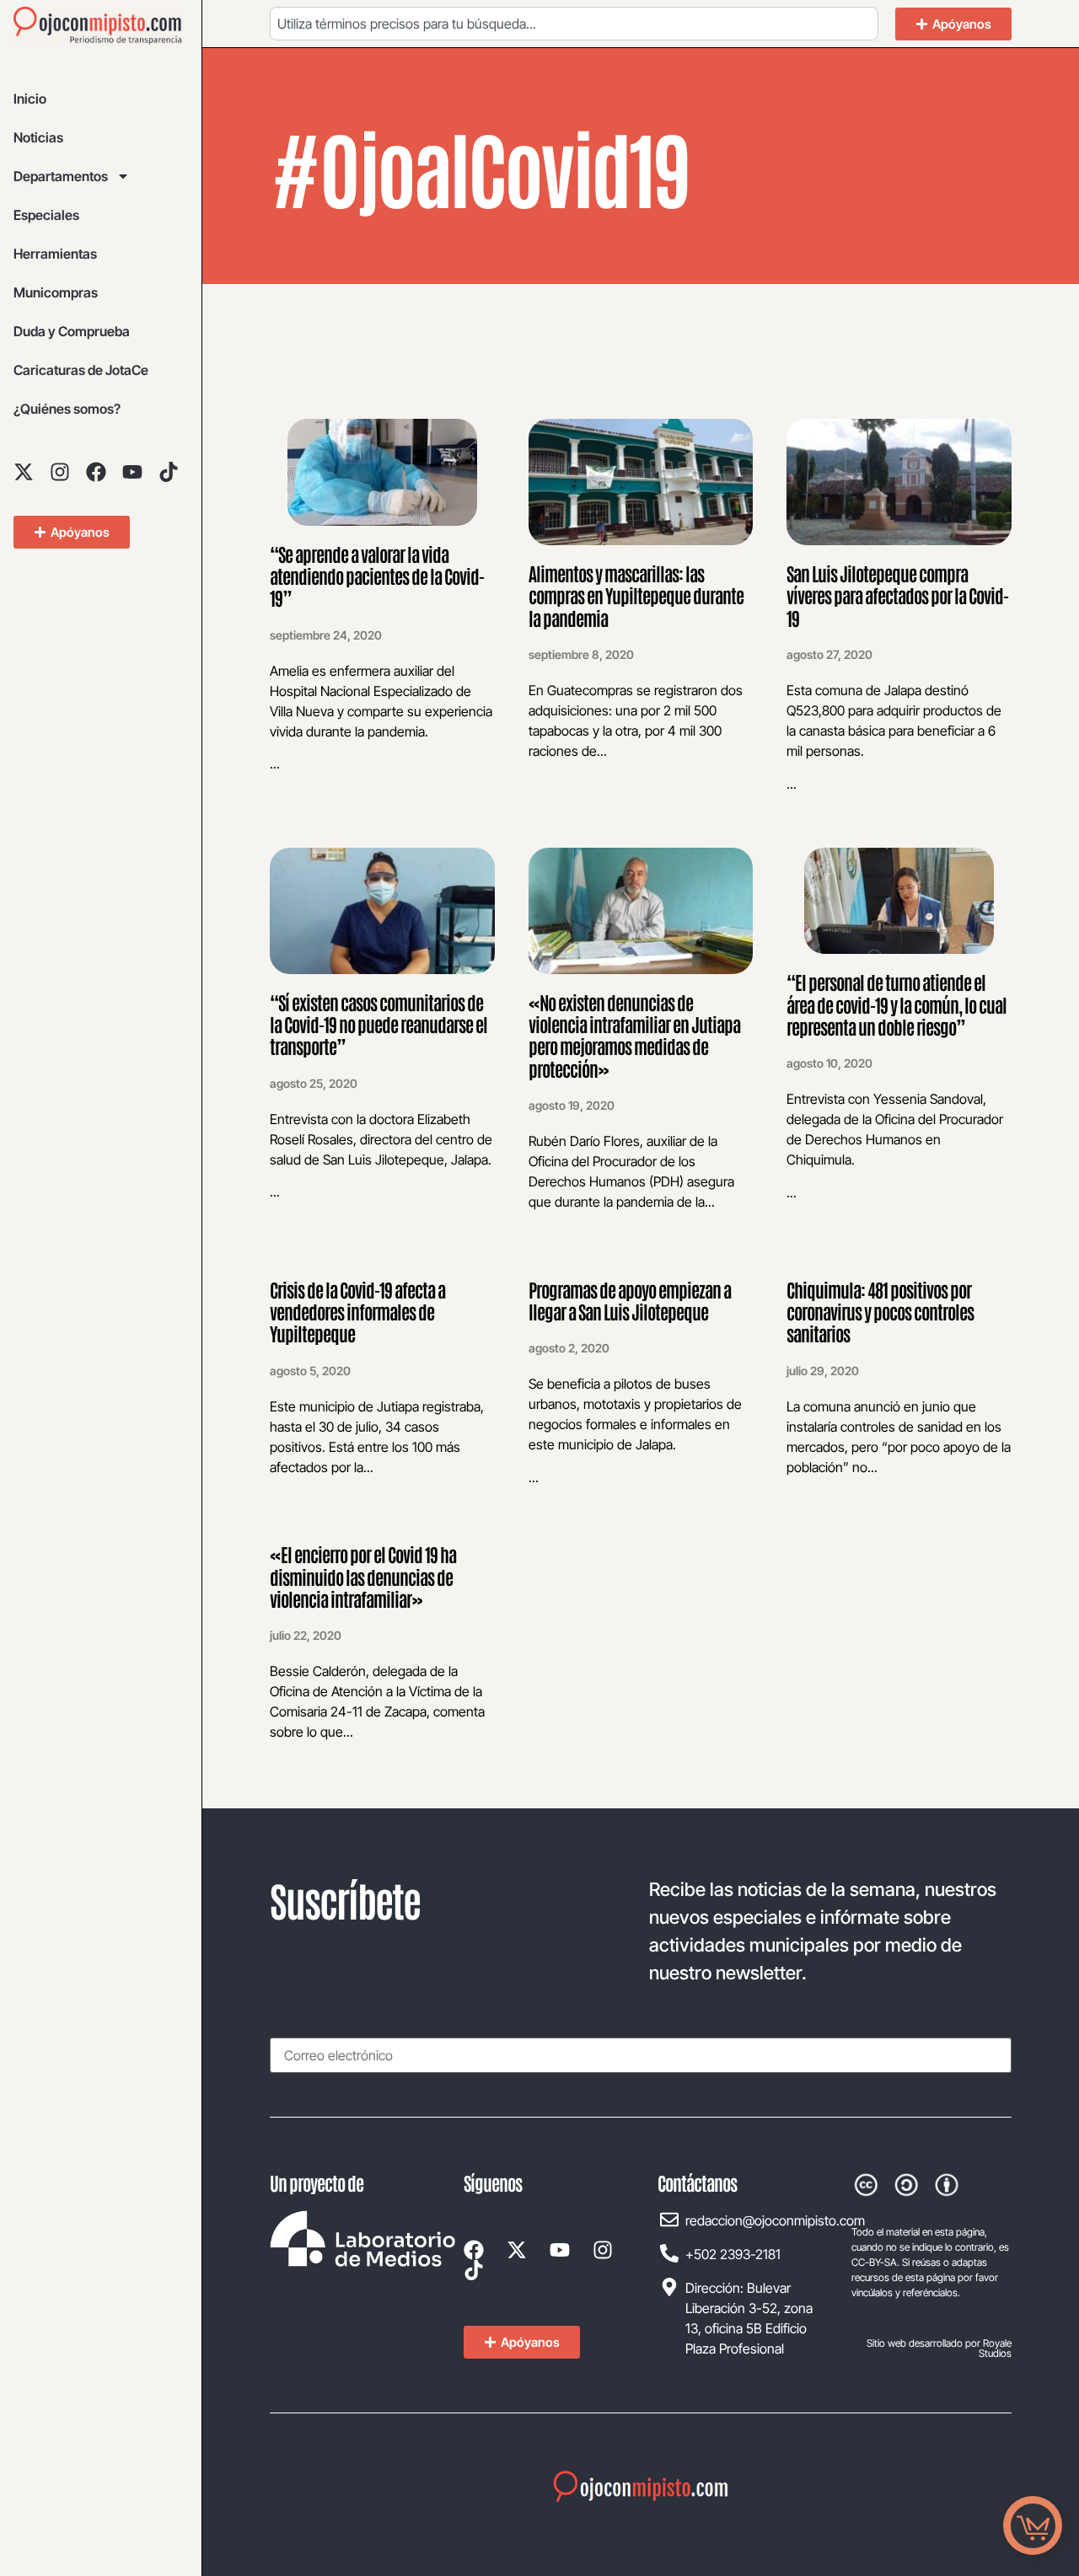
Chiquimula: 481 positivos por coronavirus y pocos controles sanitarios (880, 1312)
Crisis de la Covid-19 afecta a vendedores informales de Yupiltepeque (357, 1312)
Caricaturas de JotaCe (81, 370)
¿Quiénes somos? (67, 409)
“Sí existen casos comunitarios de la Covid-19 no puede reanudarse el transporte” (378, 1024)
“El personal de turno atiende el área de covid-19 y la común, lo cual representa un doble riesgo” (896, 1004)
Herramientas (55, 254)
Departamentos (61, 176)
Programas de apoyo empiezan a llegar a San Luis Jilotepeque (630, 1300)
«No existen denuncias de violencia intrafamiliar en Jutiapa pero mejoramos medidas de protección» (634, 1035)
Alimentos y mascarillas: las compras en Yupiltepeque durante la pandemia (636, 595)
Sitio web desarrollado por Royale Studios (939, 2348)
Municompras (56, 292)
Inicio (30, 99)
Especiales (46, 215)
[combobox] (574, 24)
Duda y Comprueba (72, 331)
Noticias (38, 137)
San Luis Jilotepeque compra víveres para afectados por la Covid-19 (897, 595)
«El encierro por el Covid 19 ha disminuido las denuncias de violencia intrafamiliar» (363, 1576)
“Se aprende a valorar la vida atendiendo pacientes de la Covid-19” (377, 576)
